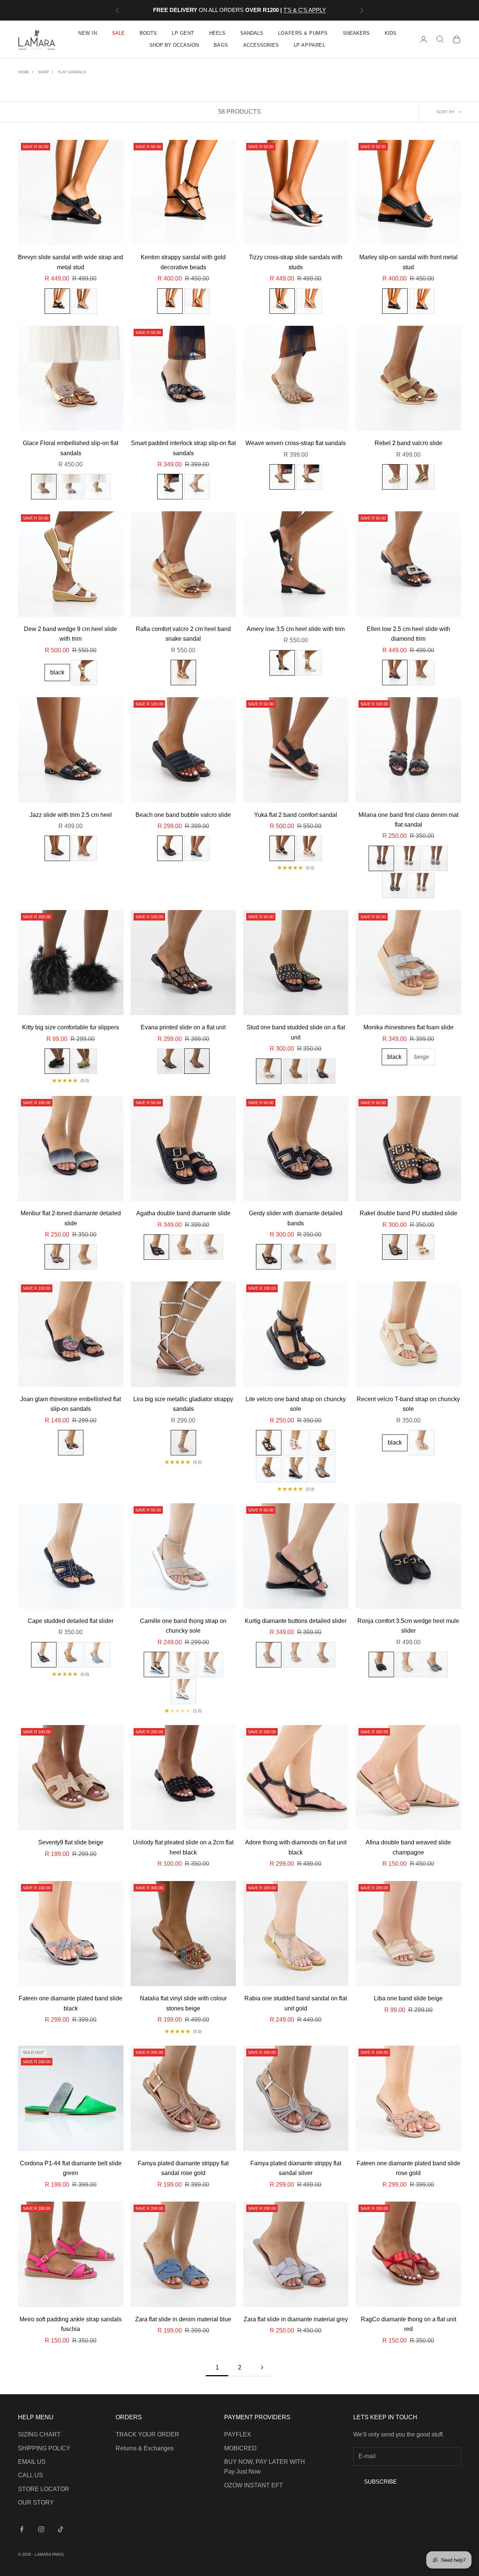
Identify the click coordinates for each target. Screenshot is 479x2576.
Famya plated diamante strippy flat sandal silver (296, 2168)
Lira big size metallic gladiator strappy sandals (183, 1404)
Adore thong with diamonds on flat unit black (296, 1847)
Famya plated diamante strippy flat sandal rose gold (183, 2168)
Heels (217, 33)
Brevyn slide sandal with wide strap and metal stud (71, 262)
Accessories (261, 45)
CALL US (30, 2475)
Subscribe (380, 2482)
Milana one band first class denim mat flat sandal (408, 820)
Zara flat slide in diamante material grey (296, 2319)
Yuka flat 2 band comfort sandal (296, 815)
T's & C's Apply (305, 10)
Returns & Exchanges (145, 2448)
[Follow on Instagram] (41, 2529)
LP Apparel (309, 45)
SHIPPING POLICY (44, 2448)
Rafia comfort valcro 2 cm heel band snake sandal (183, 634)
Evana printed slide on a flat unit (183, 1027)
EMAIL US (32, 2462)
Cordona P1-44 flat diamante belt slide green (71, 2168)
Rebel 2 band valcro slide (408, 443)
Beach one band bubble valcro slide (183, 815)
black (57, 672)
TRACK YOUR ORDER (147, 2434)
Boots (148, 33)
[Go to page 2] (262, 2367)
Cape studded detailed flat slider (71, 1621)
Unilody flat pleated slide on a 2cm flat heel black (183, 1847)
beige (422, 1057)
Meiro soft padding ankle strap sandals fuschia (71, 2324)
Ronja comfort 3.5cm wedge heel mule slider (408, 1626)
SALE (118, 33)
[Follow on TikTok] (61, 2529)
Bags (221, 45)
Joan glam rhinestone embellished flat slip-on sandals (71, 1404)
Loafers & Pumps (303, 33)
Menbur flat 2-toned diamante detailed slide (71, 1218)
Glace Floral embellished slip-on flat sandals (71, 448)
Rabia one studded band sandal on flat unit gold (296, 2003)
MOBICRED (240, 2448)
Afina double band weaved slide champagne (408, 1847)
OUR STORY (36, 2503)
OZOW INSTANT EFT (254, 2485)
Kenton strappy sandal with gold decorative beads (183, 262)
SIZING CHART (39, 2434)
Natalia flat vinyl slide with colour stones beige (183, 2003)
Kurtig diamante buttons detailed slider (296, 1621)
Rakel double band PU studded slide (408, 1213)
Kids (390, 33)
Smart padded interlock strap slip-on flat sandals (183, 448)
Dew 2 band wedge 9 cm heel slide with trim (71, 634)
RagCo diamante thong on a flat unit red (408, 2324)
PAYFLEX (238, 2434)
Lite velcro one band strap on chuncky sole (296, 1404)
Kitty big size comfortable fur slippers (71, 1027)
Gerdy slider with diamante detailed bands (296, 1218)
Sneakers (356, 33)
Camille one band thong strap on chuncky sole (183, 1626)
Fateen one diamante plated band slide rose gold (408, 2168)
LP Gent (183, 33)
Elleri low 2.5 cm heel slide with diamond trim (408, 634)
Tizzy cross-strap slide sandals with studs (296, 262)
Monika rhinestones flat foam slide (408, 1027)
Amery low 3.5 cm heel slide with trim (296, 629)
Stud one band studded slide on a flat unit (296, 1032)
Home (24, 72)
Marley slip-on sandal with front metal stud (408, 262)
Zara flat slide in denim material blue (183, 2319)
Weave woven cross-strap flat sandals (296, 443)
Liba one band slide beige (408, 1998)
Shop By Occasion (174, 45)
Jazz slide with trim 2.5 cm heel (71, 815)
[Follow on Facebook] (22, 2529)
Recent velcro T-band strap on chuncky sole (408, 1404)
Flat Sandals (72, 72)
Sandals (252, 33)
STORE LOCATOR (44, 2489)
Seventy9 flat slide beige (71, 1842)
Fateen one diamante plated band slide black (71, 2003)
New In (88, 33)
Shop (44, 72)
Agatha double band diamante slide (183, 1213)
